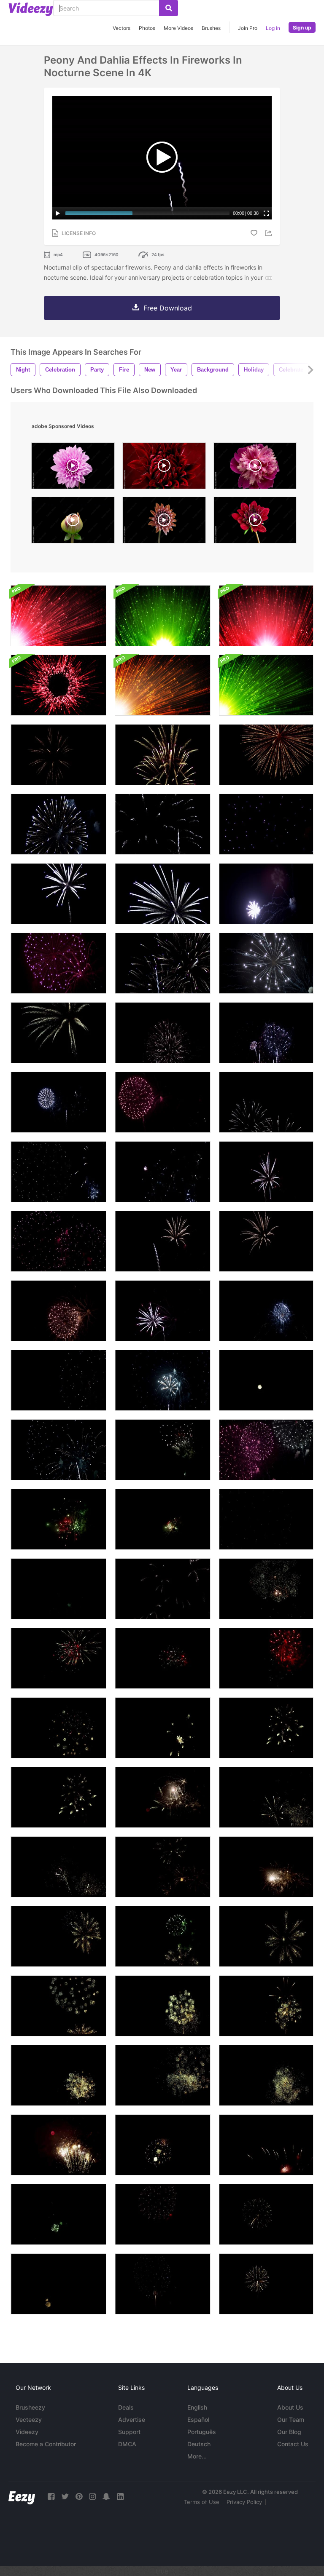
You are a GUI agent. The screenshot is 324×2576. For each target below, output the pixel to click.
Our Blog (289, 2432)
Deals (126, 2407)
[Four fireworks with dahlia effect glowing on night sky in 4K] (163, 1311)
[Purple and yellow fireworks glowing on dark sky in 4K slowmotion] (163, 755)
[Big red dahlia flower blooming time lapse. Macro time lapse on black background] (255, 522)
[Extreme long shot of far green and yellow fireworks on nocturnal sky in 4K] (58, 2214)
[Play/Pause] (58, 213)
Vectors (121, 28)
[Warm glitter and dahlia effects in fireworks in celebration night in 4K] (163, 1867)
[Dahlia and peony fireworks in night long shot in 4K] (163, 1589)
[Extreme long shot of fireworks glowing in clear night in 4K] (266, 1102)
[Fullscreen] (266, 213)
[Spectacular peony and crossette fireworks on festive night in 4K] (266, 1589)
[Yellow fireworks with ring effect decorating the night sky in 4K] (163, 1728)
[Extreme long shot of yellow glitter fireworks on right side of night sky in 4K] (266, 2006)
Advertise (132, 2420)
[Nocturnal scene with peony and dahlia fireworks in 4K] (163, 1380)
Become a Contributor (46, 2444)
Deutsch (199, 2444)
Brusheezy (30, 2407)
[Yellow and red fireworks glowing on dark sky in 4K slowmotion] (266, 755)
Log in (273, 28)
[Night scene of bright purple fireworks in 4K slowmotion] (163, 894)
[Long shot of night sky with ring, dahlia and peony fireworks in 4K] (58, 1450)
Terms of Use (202, 2502)
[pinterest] (79, 2497)
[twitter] (65, 2497)
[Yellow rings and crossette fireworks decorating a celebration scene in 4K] (266, 1728)
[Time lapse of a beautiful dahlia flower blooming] (73, 468)
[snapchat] (106, 2497)
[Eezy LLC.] (22, 2497)
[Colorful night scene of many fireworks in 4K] (266, 1033)
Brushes (211, 28)
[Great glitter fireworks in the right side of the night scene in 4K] (163, 2006)
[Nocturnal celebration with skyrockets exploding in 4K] (58, 1241)
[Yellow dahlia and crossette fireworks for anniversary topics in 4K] (163, 1797)
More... (197, 2456)
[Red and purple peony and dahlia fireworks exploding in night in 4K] (266, 1519)
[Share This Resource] (270, 233)
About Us (290, 2407)
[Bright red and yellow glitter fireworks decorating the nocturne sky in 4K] (163, 2075)
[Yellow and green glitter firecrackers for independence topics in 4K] (266, 1867)
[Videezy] (31, 9)
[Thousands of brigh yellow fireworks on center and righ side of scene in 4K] (58, 2145)
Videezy (27, 2432)
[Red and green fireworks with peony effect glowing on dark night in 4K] (58, 1519)
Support (129, 2432)
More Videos (178, 28)
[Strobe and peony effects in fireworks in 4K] (58, 1380)
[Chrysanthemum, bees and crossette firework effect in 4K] (163, 1241)
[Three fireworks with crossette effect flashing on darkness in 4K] (266, 1311)
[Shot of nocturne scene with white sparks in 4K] (163, 1172)
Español (198, 2420)
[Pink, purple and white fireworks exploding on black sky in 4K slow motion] (58, 963)
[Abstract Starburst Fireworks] (58, 616)
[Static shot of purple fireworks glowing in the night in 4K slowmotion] (266, 824)
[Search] (169, 8)
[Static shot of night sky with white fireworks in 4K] (163, 1033)
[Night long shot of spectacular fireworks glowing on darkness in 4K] (163, 1102)
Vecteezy (29, 2420)
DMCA (127, 2444)
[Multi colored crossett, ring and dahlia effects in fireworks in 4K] (58, 1728)
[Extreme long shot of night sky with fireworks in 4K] (58, 1102)
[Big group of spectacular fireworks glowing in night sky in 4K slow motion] (163, 963)
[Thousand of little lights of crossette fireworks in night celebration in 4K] (266, 1797)
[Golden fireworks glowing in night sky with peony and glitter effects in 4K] (266, 2214)
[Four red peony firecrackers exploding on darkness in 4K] (266, 1658)
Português (202, 2432)
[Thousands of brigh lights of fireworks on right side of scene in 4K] (266, 2075)
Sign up (302, 28)
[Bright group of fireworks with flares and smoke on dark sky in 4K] (266, 963)
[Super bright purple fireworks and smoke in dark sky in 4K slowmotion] (266, 894)
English (197, 2407)
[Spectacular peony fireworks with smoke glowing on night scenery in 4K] (163, 1658)
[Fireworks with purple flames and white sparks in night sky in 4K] (266, 1172)
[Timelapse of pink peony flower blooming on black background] (255, 468)
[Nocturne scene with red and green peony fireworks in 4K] (163, 1519)
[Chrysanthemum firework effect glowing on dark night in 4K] (266, 1241)
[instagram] (92, 2497)
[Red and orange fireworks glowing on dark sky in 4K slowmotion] (58, 755)
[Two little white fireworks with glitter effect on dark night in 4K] (266, 1380)
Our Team (291, 2420)
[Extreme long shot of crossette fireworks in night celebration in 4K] (58, 1867)
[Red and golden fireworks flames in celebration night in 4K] (163, 2284)
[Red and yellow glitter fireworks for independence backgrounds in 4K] (58, 2006)
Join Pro (248, 28)
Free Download (168, 308)
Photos (147, 28)
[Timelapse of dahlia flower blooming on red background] (164, 468)
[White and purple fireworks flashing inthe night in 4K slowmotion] (58, 824)
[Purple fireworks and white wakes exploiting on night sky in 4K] (58, 1033)
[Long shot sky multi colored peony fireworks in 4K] (163, 1450)
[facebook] (51, 2497)
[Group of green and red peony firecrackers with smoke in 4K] (58, 1589)
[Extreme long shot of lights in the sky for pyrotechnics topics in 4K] (58, 1172)
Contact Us (293, 2444)
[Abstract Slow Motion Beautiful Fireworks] (163, 685)
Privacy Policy (244, 2502)
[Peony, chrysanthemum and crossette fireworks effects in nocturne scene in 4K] (266, 1450)
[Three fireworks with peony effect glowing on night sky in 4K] (58, 1311)
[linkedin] (120, 2497)
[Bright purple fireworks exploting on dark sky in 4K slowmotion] (58, 894)
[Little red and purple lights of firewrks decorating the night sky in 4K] (266, 2145)
